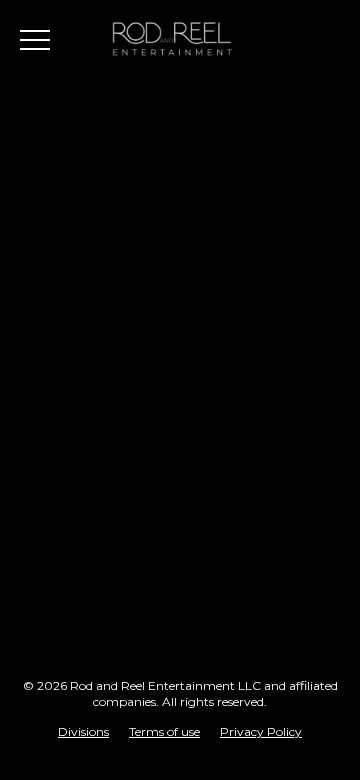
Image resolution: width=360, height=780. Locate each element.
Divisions (83, 731)
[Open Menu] (35, 40)
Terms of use (164, 731)
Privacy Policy (261, 731)
